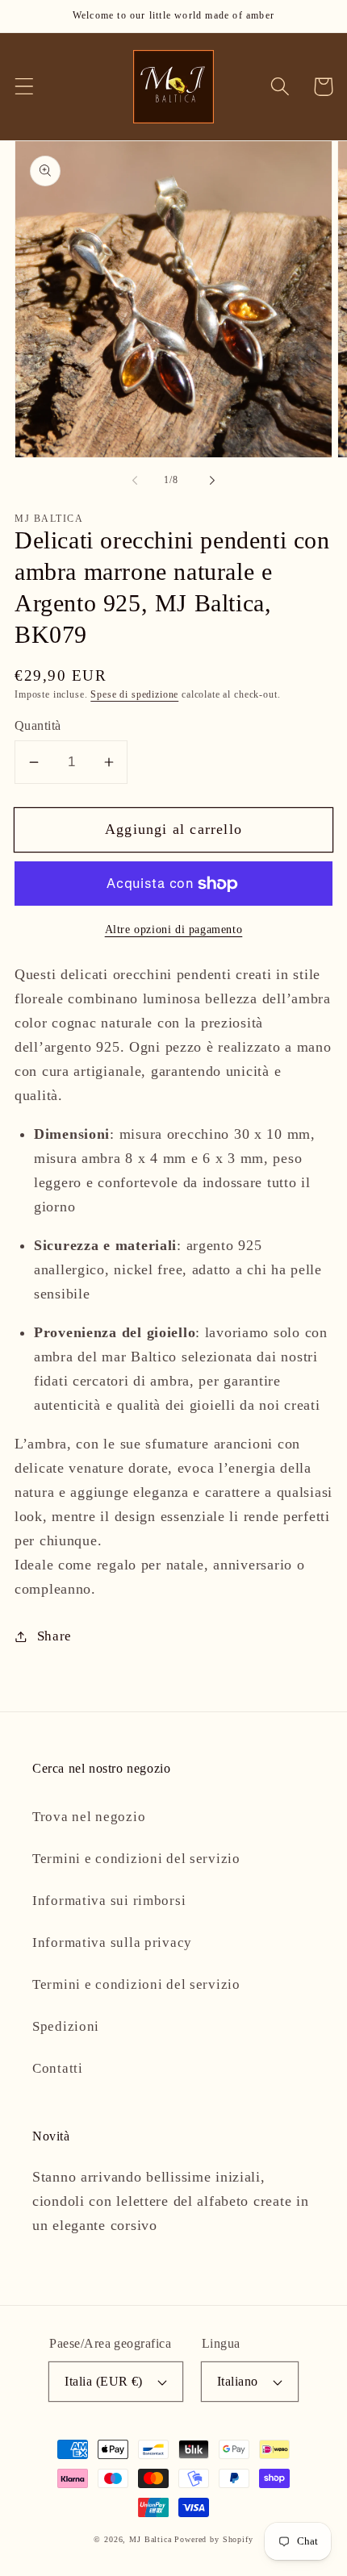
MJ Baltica (150, 2539)
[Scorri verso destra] (212, 481)
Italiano (238, 2381)
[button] (25, 87)
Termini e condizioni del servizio (136, 1859)
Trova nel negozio (89, 1817)
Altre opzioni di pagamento (174, 929)
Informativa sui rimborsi (109, 1901)
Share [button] (54, 1636)
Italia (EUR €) (104, 2381)
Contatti (58, 2068)
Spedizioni (66, 2026)
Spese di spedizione (134, 694)
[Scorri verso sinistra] (135, 481)
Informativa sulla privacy (112, 1942)
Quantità (38, 725)
